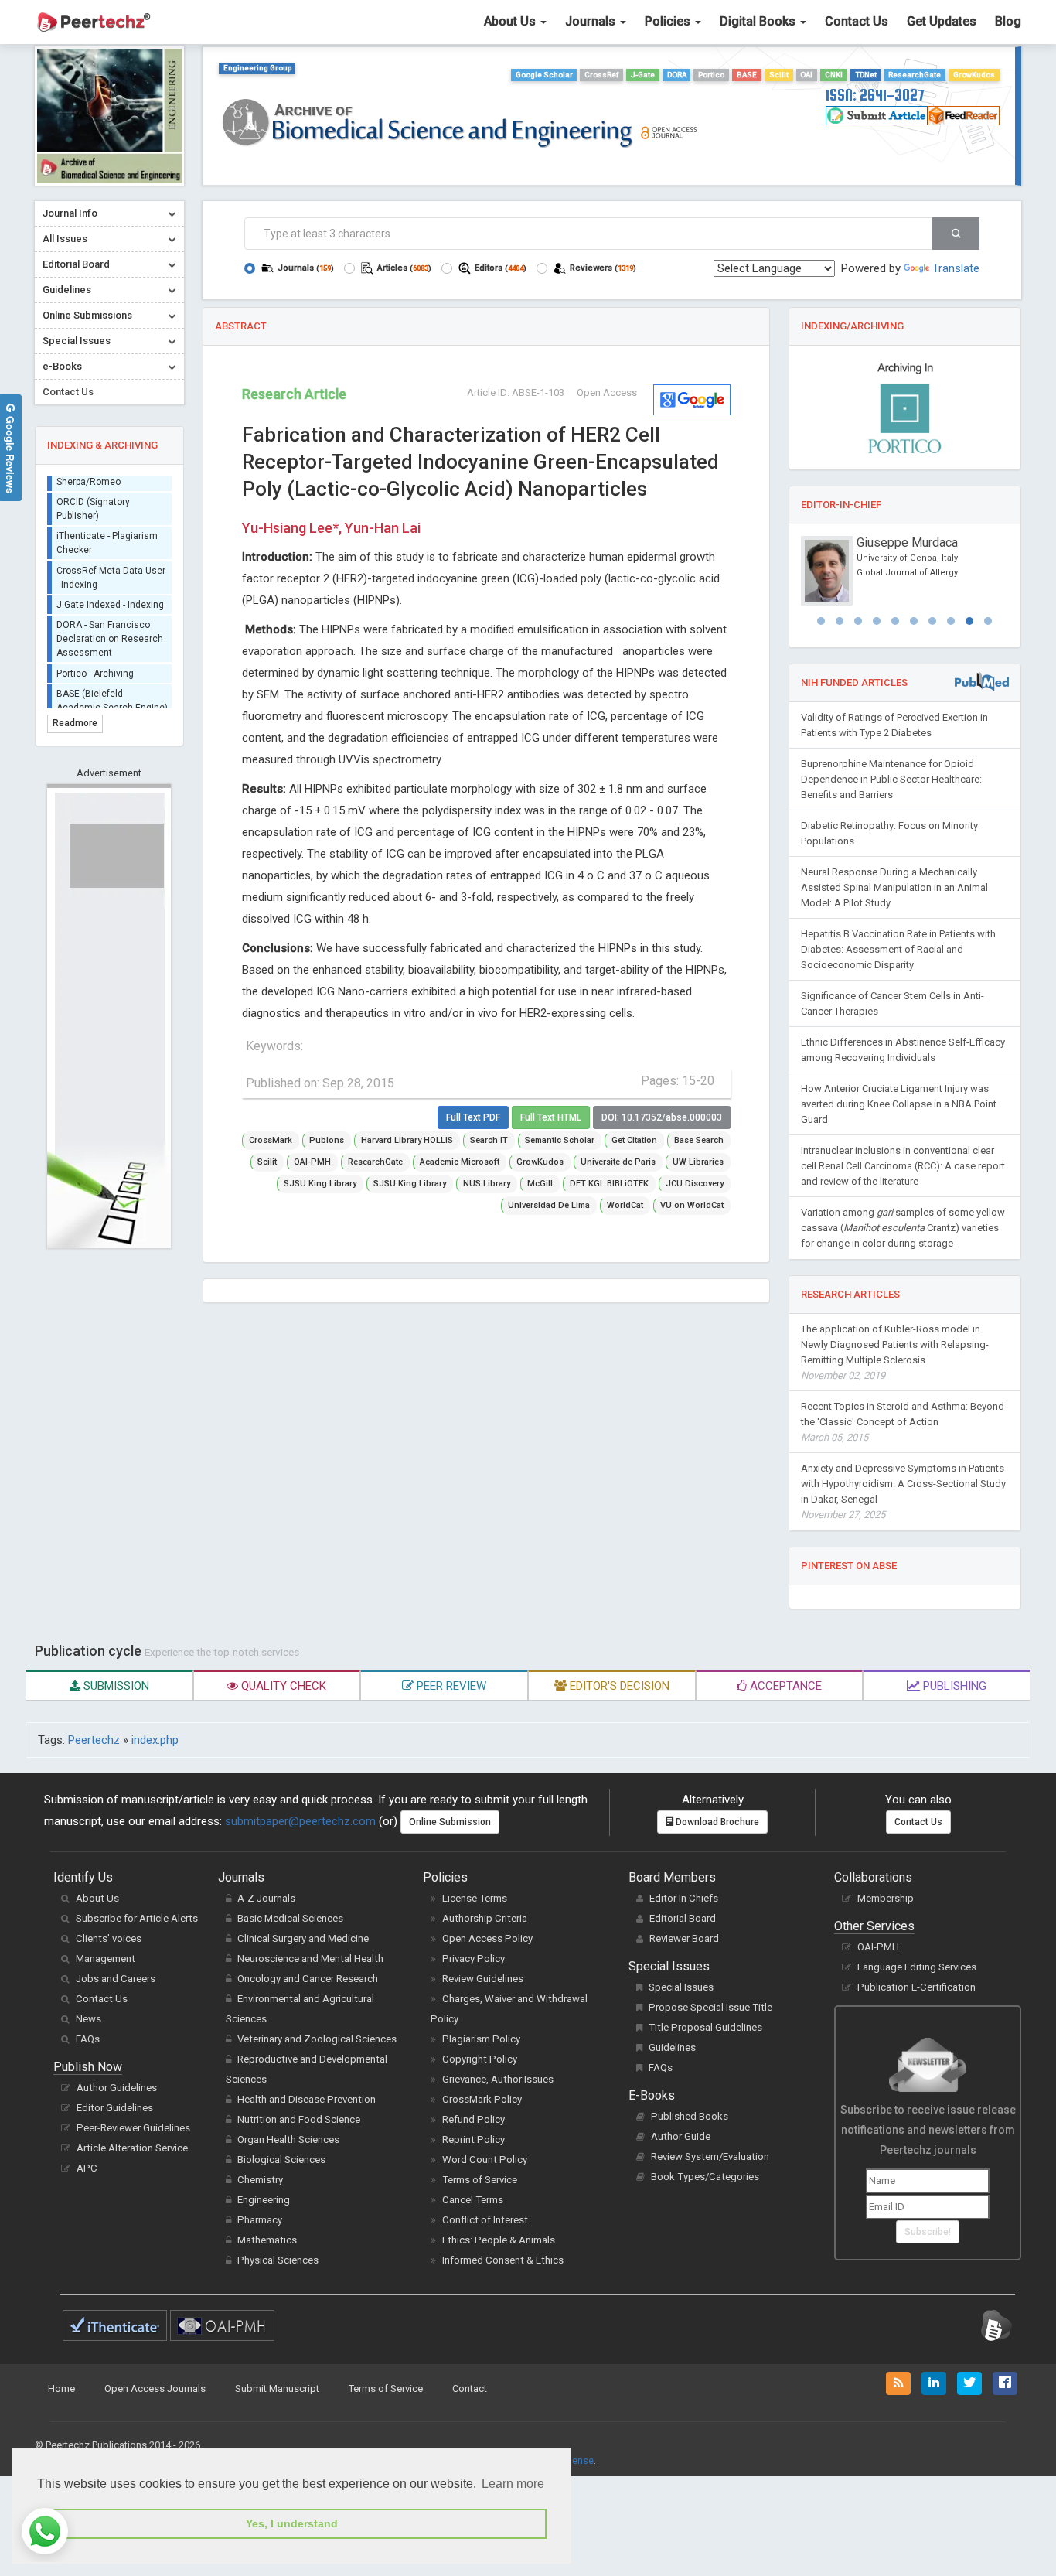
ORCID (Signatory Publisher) (93, 499)
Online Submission (450, 1822)
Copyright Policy (480, 2059)
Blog (1008, 21)
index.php (155, 1740)
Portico (711, 75)
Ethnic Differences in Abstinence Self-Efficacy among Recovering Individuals (903, 1050)
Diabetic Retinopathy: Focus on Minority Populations (889, 833)
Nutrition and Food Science (299, 2119)
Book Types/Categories (705, 2177)
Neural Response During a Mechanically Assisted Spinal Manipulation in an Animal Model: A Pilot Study (894, 887)
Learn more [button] (513, 2484)
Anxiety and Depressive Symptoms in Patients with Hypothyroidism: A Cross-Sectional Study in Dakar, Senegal (903, 1491)
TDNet (866, 75)
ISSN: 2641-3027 (875, 95)
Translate (956, 268)
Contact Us (857, 21)
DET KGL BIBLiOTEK (609, 1184)
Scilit (779, 75)
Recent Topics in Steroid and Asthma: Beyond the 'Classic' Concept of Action (903, 1422)
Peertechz (94, 1740)
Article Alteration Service (132, 2148)
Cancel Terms (473, 2200)
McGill (540, 1184)
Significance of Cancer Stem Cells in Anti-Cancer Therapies (892, 1003)
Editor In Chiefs (684, 1898)
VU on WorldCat (692, 1205)
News (89, 2019)
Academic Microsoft (460, 1162)
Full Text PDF (473, 1117)
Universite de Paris (618, 1162)
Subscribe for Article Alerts (137, 1918)
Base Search (699, 1140)
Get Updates (942, 21)
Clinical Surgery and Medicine (303, 1938)
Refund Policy (473, 2119)
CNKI (834, 75)
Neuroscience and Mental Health (310, 1958)
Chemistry (260, 2180)
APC (87, 2168)
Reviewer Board (684, 1938)
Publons (327, 1140)
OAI (806, 75)
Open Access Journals (155, 2388)
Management (106, 1958)
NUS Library (487, 1184)
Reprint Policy (473, 2139)
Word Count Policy (485, 2160)
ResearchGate (915, 75)
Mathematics (267, 2240)
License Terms (475, 1898)
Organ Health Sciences (288, 2139)
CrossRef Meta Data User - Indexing (111, 568)
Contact (470, 2388)
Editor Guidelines (115, 2108)
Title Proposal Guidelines (705, 2027)
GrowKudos (974, 75)
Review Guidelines (483, 1979)
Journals (592, 21)
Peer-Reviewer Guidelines (133, 2128)
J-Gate (643, 75)
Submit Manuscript (277, 2388)
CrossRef (601, 75)
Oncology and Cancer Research (308, 1979)
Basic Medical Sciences (290, 1918)
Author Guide (681, 2136)
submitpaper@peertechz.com (300, 1821)
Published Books (690, 2116)
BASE (747, 75)
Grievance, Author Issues (498, 2079)
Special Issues (681, 1987)
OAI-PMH (312, 1162)
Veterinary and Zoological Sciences (317, 2039)
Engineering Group (257, 68)
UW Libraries (698, 1162)
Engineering (264, 2200)
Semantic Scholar (560, 1140)
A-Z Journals (266, 1898)
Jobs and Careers (116, 1979)
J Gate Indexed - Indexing (110, 595)
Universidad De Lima (549, 1205)
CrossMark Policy (482, 2099)
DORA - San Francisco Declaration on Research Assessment (110, 629)
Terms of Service (480, 2180)
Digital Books (759, 21)
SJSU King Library (320, 1184)
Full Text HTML (551, 1117)
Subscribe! (928, 2232)
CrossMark (271, 1140)
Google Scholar (544, 75)
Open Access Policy (487, 1938)
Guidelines (672, 2047)
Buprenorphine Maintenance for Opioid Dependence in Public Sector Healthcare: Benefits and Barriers (891, 779)
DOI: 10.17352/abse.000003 (662, 1117)
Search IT (489, 1140)
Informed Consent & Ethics (503, 2260)
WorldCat (625, 1205)
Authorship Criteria (485, 1918)
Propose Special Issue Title (710, 2007)
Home (61, 2388)
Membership (886, 1898)
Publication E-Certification (916, 1987)
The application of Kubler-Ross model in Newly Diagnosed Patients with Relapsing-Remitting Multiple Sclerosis (895, 1352)
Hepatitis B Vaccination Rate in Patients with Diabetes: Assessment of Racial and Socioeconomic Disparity (898, 949)
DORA (677, 75)
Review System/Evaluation (710, 2156)
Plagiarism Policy (481, 2039)
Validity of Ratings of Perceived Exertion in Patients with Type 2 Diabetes (894, 725)
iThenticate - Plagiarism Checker (107, 534)
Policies (669, 21)
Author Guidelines (117, 2088)
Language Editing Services (917, 1967)
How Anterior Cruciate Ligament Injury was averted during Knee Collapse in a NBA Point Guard (899, 1104)
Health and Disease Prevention (307, 2099)
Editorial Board (683, 1918)
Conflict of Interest (485, 2220)
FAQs (88, 2039)
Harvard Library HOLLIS (407, 1140)
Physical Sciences (278, 2260)
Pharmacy (260, 2220)
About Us (511, 21)
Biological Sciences (281, 2160)
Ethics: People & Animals (499, 2240)
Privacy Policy (473, 1958)
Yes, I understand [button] (292, 2523)
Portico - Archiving (95, 664)
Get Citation (634, 1140)
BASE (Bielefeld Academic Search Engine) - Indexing (112, 698)
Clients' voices (109, 1938)
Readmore (75, 723)
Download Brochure (716, 1822)
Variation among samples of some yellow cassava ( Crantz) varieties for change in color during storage (903, 1228)
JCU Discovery (695, 1184)
